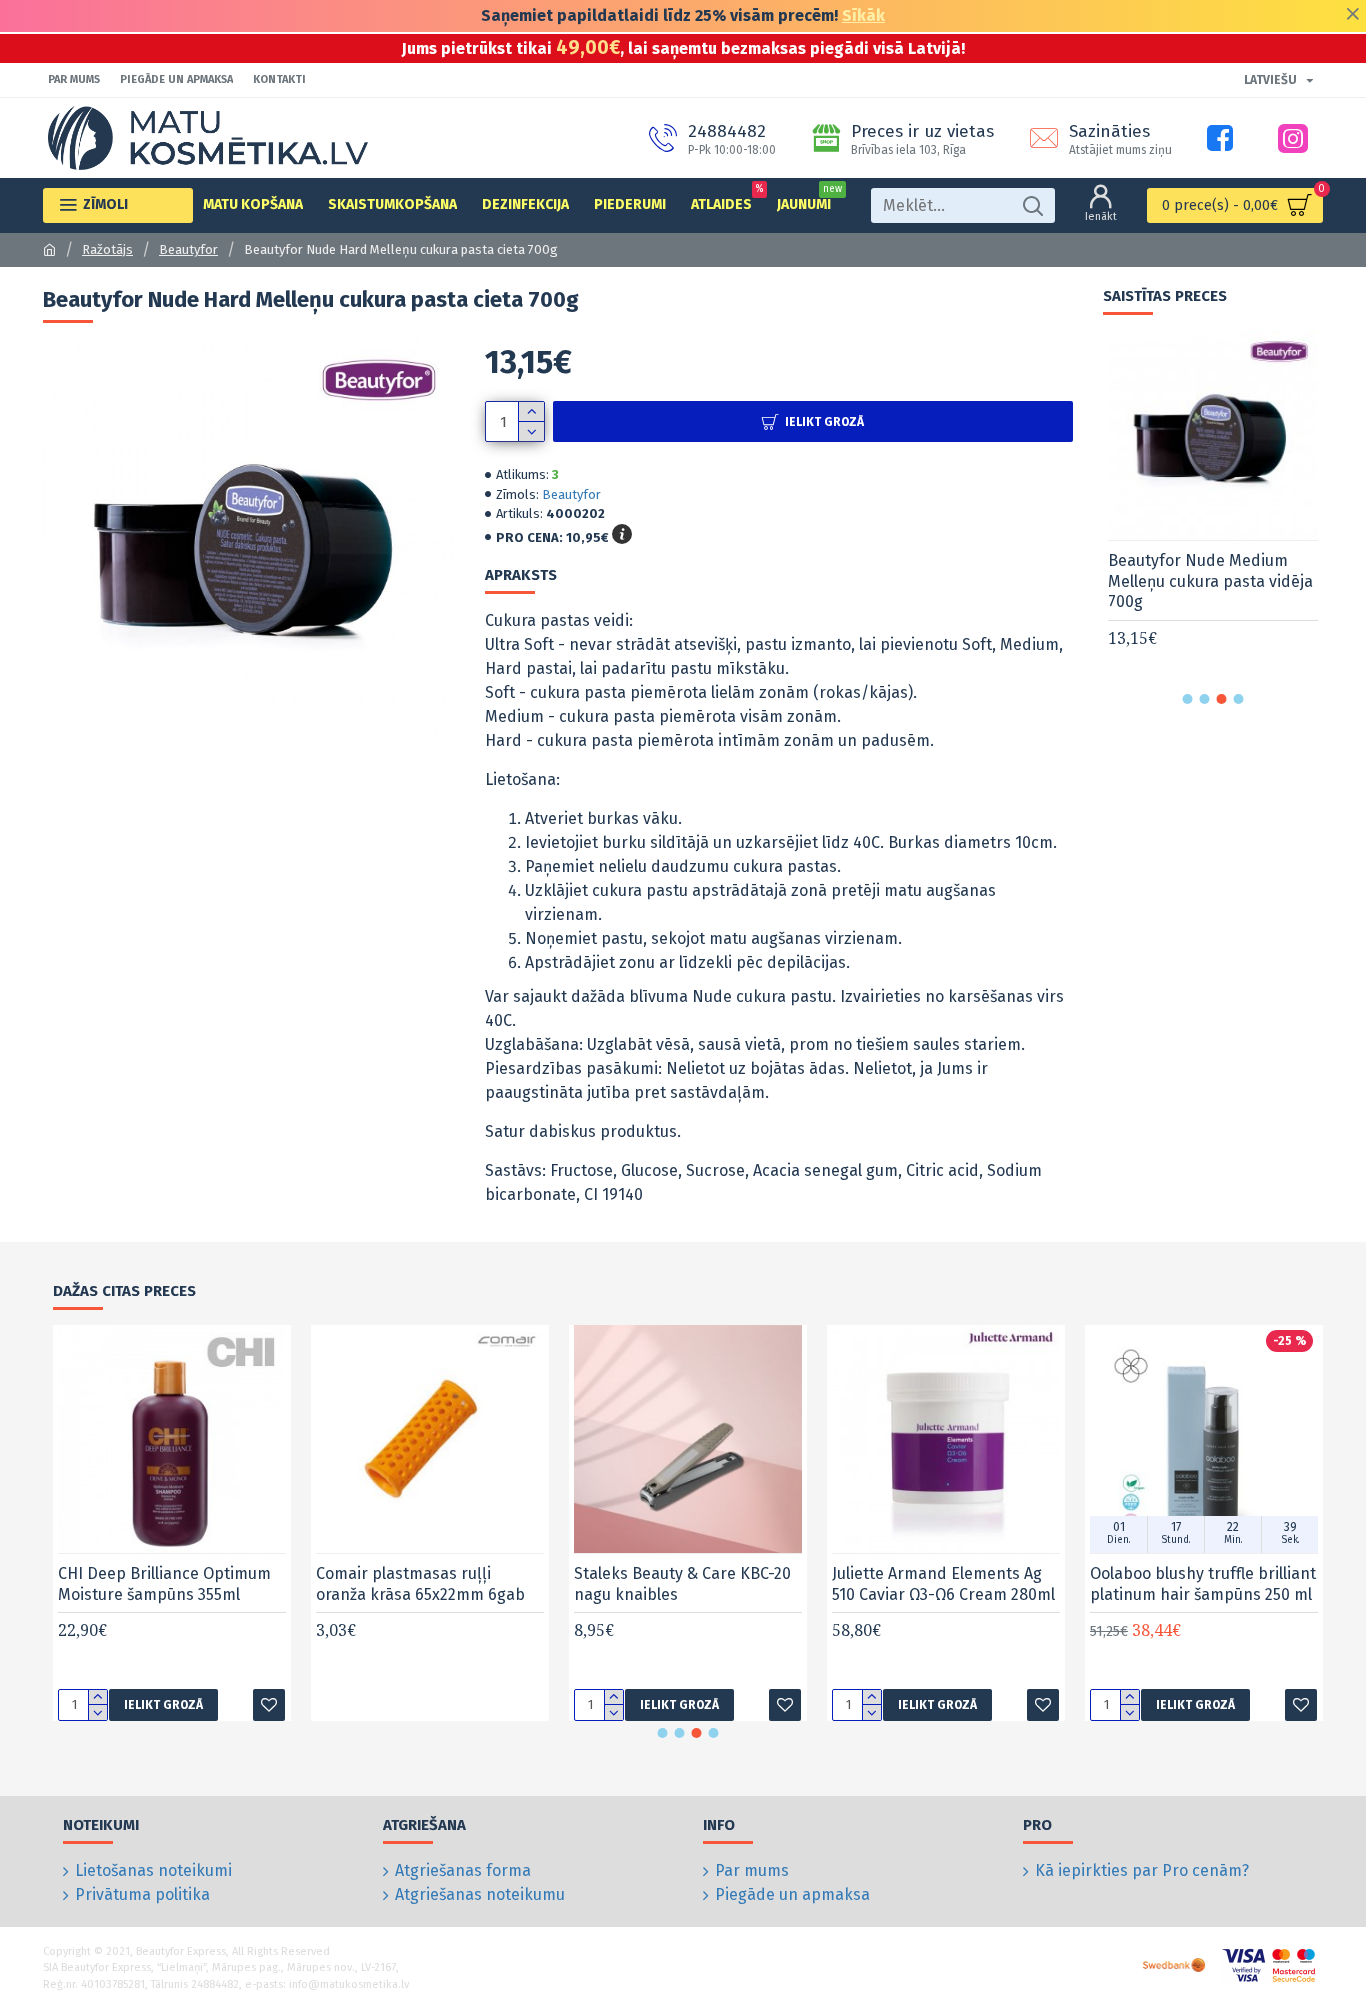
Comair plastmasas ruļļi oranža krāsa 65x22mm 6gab (420, 1584)
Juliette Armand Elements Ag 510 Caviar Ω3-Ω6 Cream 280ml (943, 1584)
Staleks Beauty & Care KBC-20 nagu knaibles (682, 1584)
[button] (1188, 699)
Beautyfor (188, 249)
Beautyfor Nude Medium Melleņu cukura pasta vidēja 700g (1210, 581)
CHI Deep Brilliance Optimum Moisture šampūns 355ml (164, 1584)
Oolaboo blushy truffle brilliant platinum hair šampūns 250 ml (1203, 1584)
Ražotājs (107, 249)
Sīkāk (863, 15)
